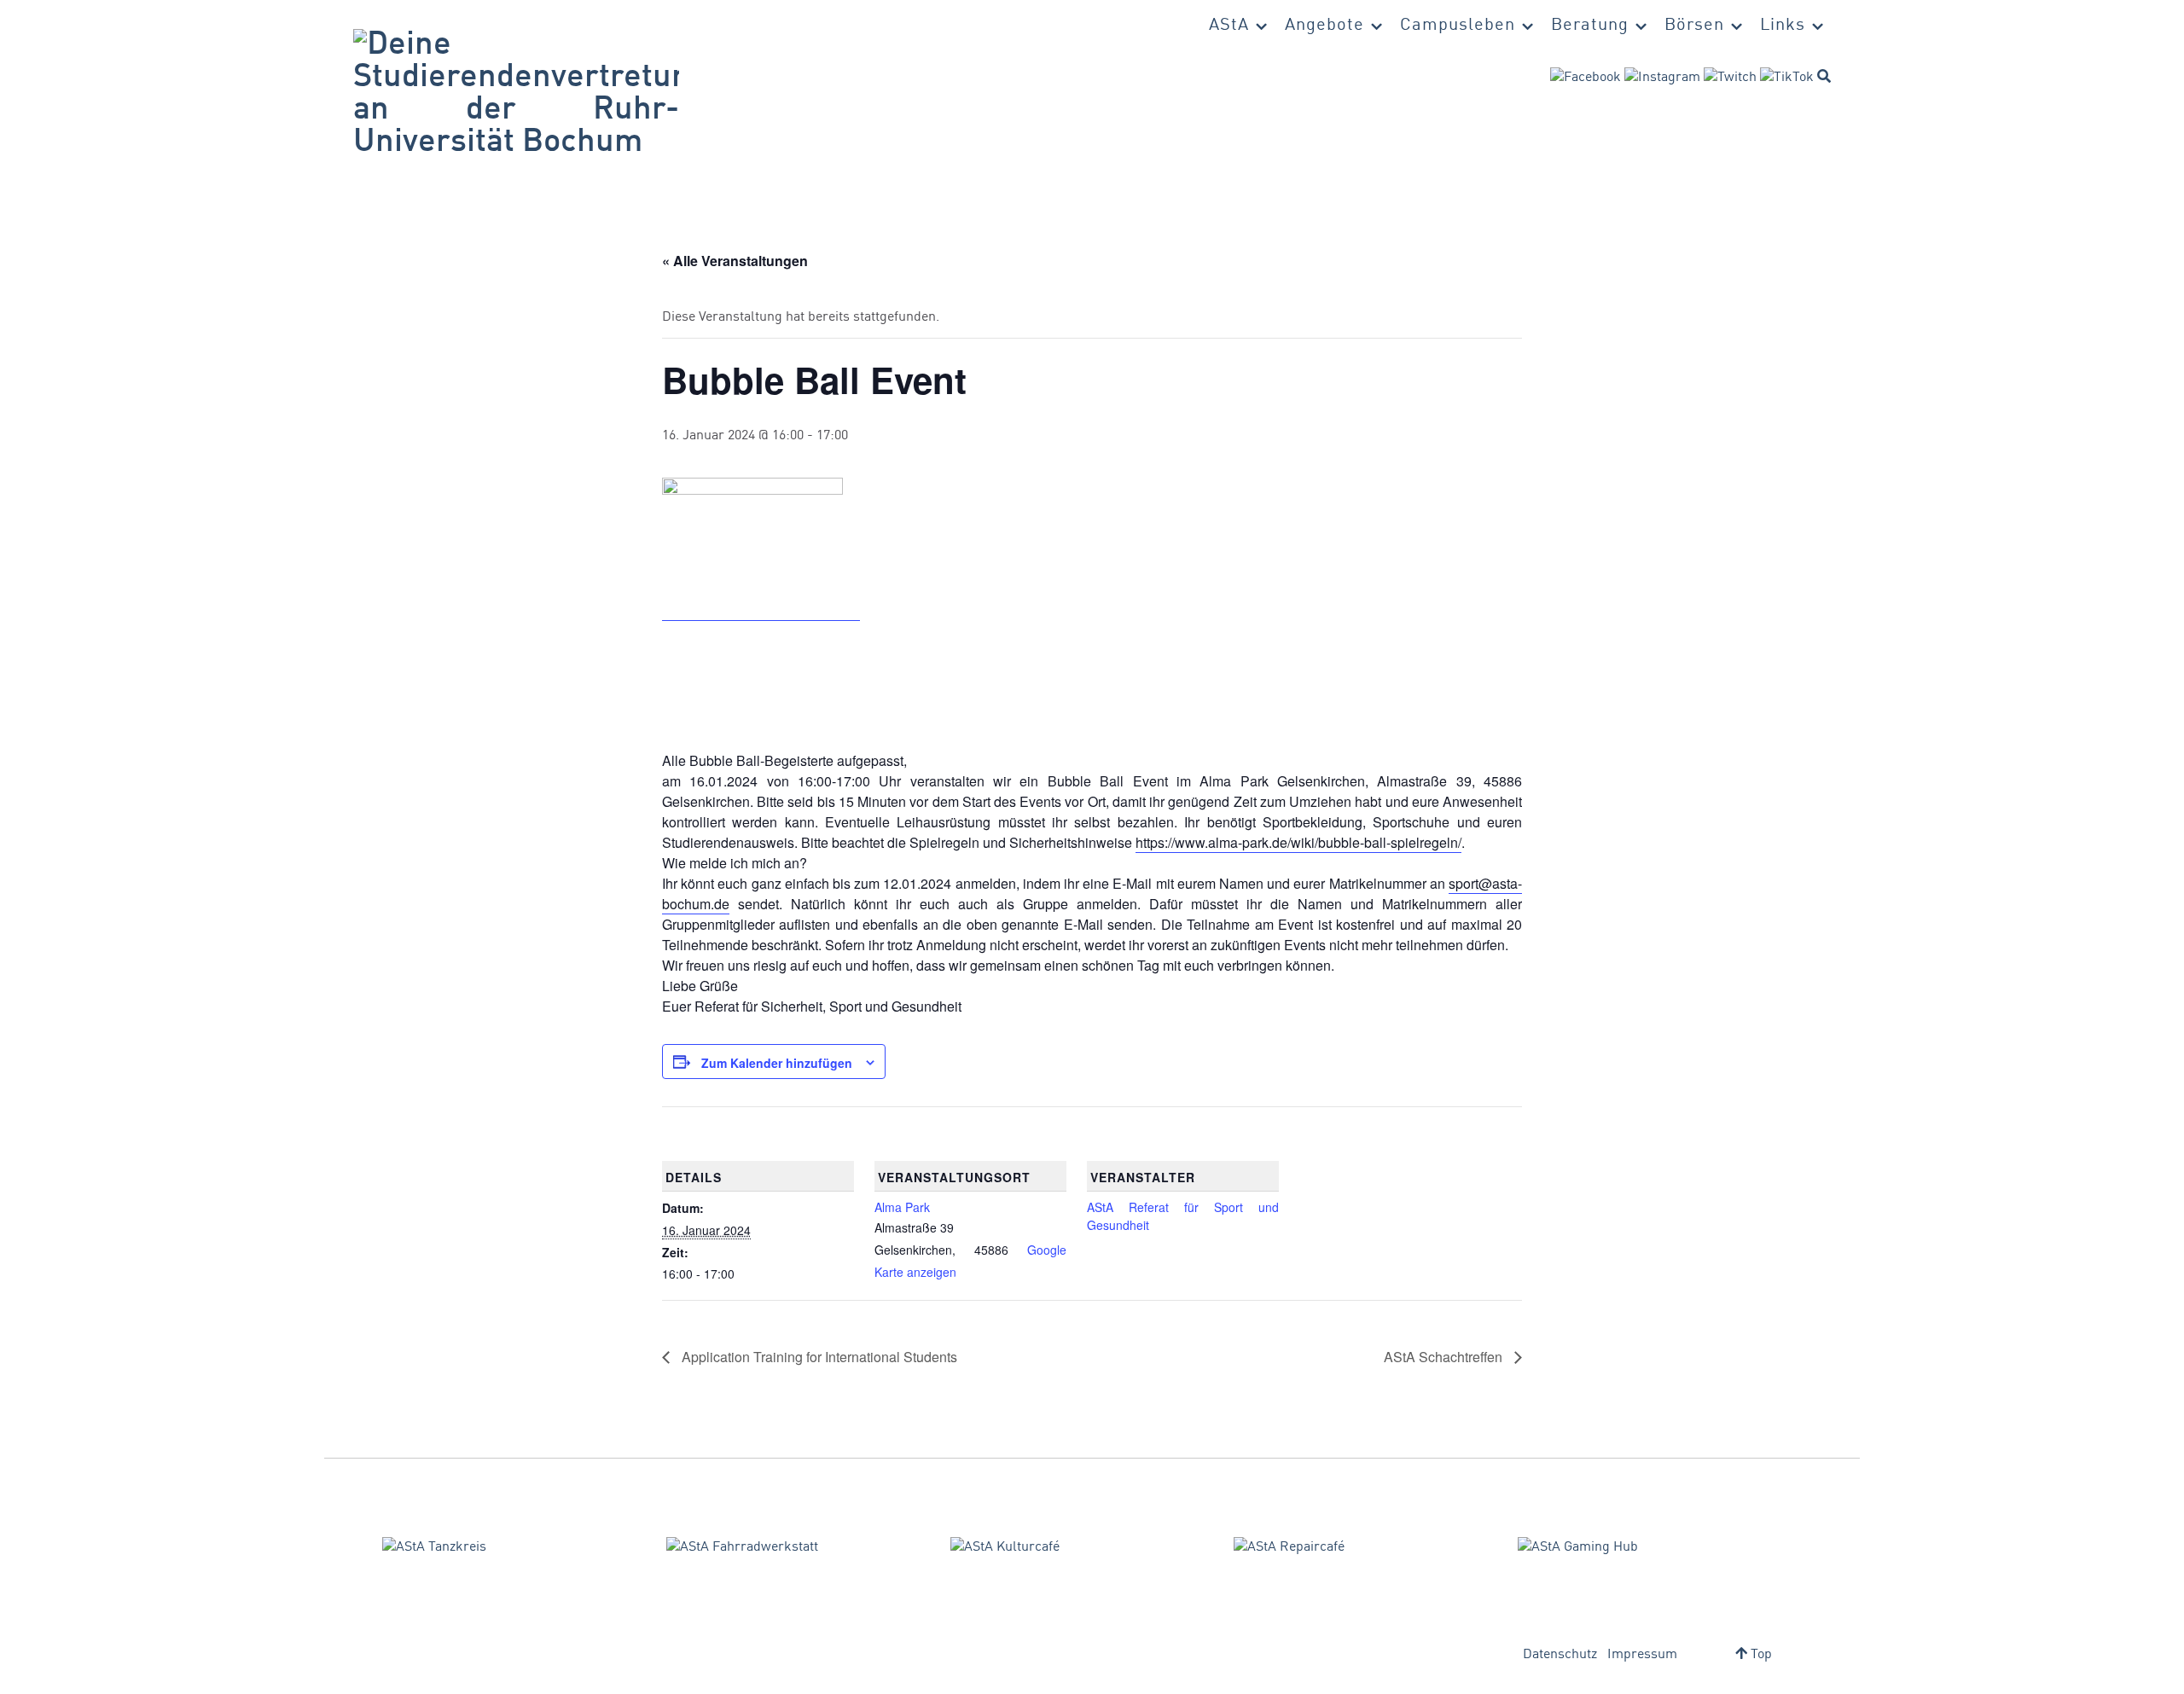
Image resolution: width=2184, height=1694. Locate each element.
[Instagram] (1662, 78)
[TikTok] (1787, 78)
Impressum (1642, 1655)
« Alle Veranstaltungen (735, 261)
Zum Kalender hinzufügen (777, 1063)
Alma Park (902, 1207)
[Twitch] (1730, 78)
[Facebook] (1586, 78)
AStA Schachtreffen (1445, 1357)
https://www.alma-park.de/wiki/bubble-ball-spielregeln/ (1298, 842)
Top (1760, 1655)
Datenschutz (1560, 1655)
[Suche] (1824, 76)
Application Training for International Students (818, 1357)
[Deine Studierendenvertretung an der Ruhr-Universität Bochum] (516, 94)
